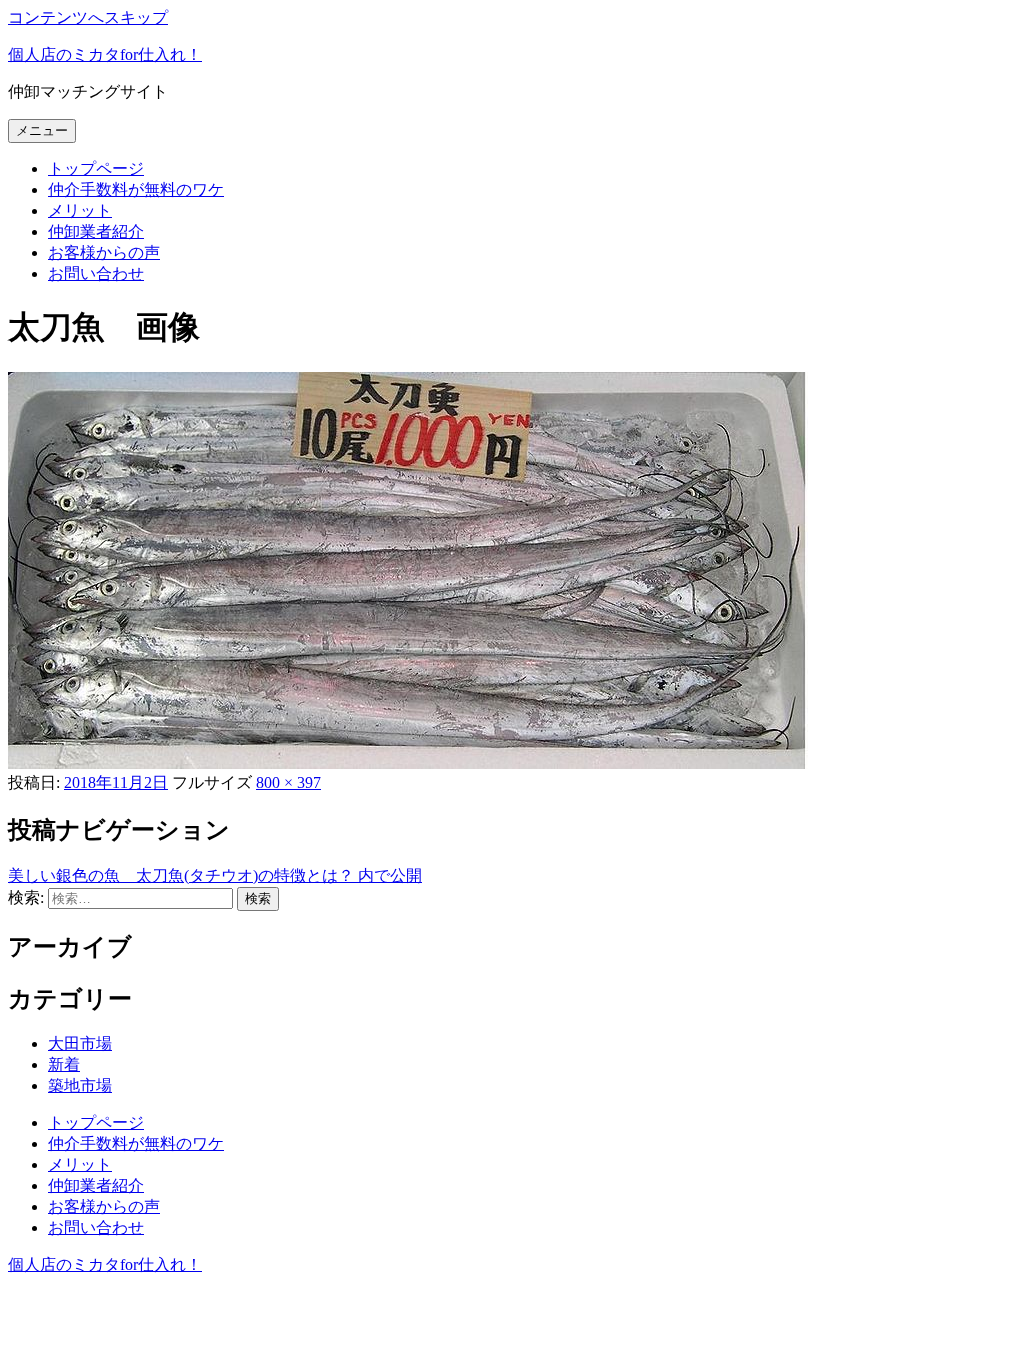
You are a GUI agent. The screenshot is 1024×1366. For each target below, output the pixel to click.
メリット (80, 210)
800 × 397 (288, 782)
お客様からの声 (104, 252)
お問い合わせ (96, 273)
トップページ (96, 168)
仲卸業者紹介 (96, 231)
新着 (64, 1064)
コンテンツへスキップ (88, 17)
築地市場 (80, 1085)
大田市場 (80, 1043)
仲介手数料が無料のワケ (136, 189)
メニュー (42, 130)
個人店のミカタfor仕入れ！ (105, 54)
